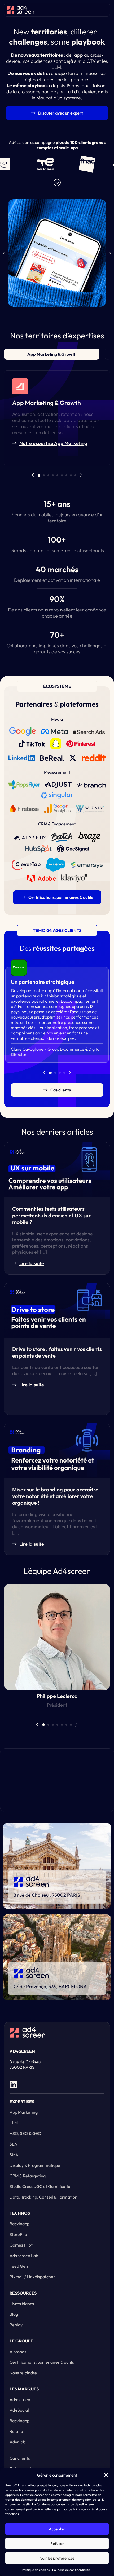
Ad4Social (19, 2410)
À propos (18, 2352)
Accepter (57, 2529)
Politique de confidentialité (71, 2570)
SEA (13, 2144)
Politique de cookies (36, 2570)
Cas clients (20, 2458)
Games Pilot (21, 2245)
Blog (14, 2314)
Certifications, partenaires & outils (42, 2362)
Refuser (57, 2544)
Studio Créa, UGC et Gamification (41, 2186)
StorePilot (19, 2234)
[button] (106, 2475)
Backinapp (19, 2224)
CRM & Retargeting (28, 2176)
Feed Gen (19, 2266)
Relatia (16, 2431)
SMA (14, 2155)
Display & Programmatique (35, 2165)
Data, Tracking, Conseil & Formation (43, 2197)
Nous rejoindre (23, 2373)
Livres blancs (22, 2304)
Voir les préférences (57, 2558)
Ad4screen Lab (24, 2256)
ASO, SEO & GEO (25, 2133)
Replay (16, 2325)
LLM (14, 2123)
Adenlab (17, 2442)
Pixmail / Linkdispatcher (32, 2277)
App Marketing (24, 2112)
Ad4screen (20, 2399)
